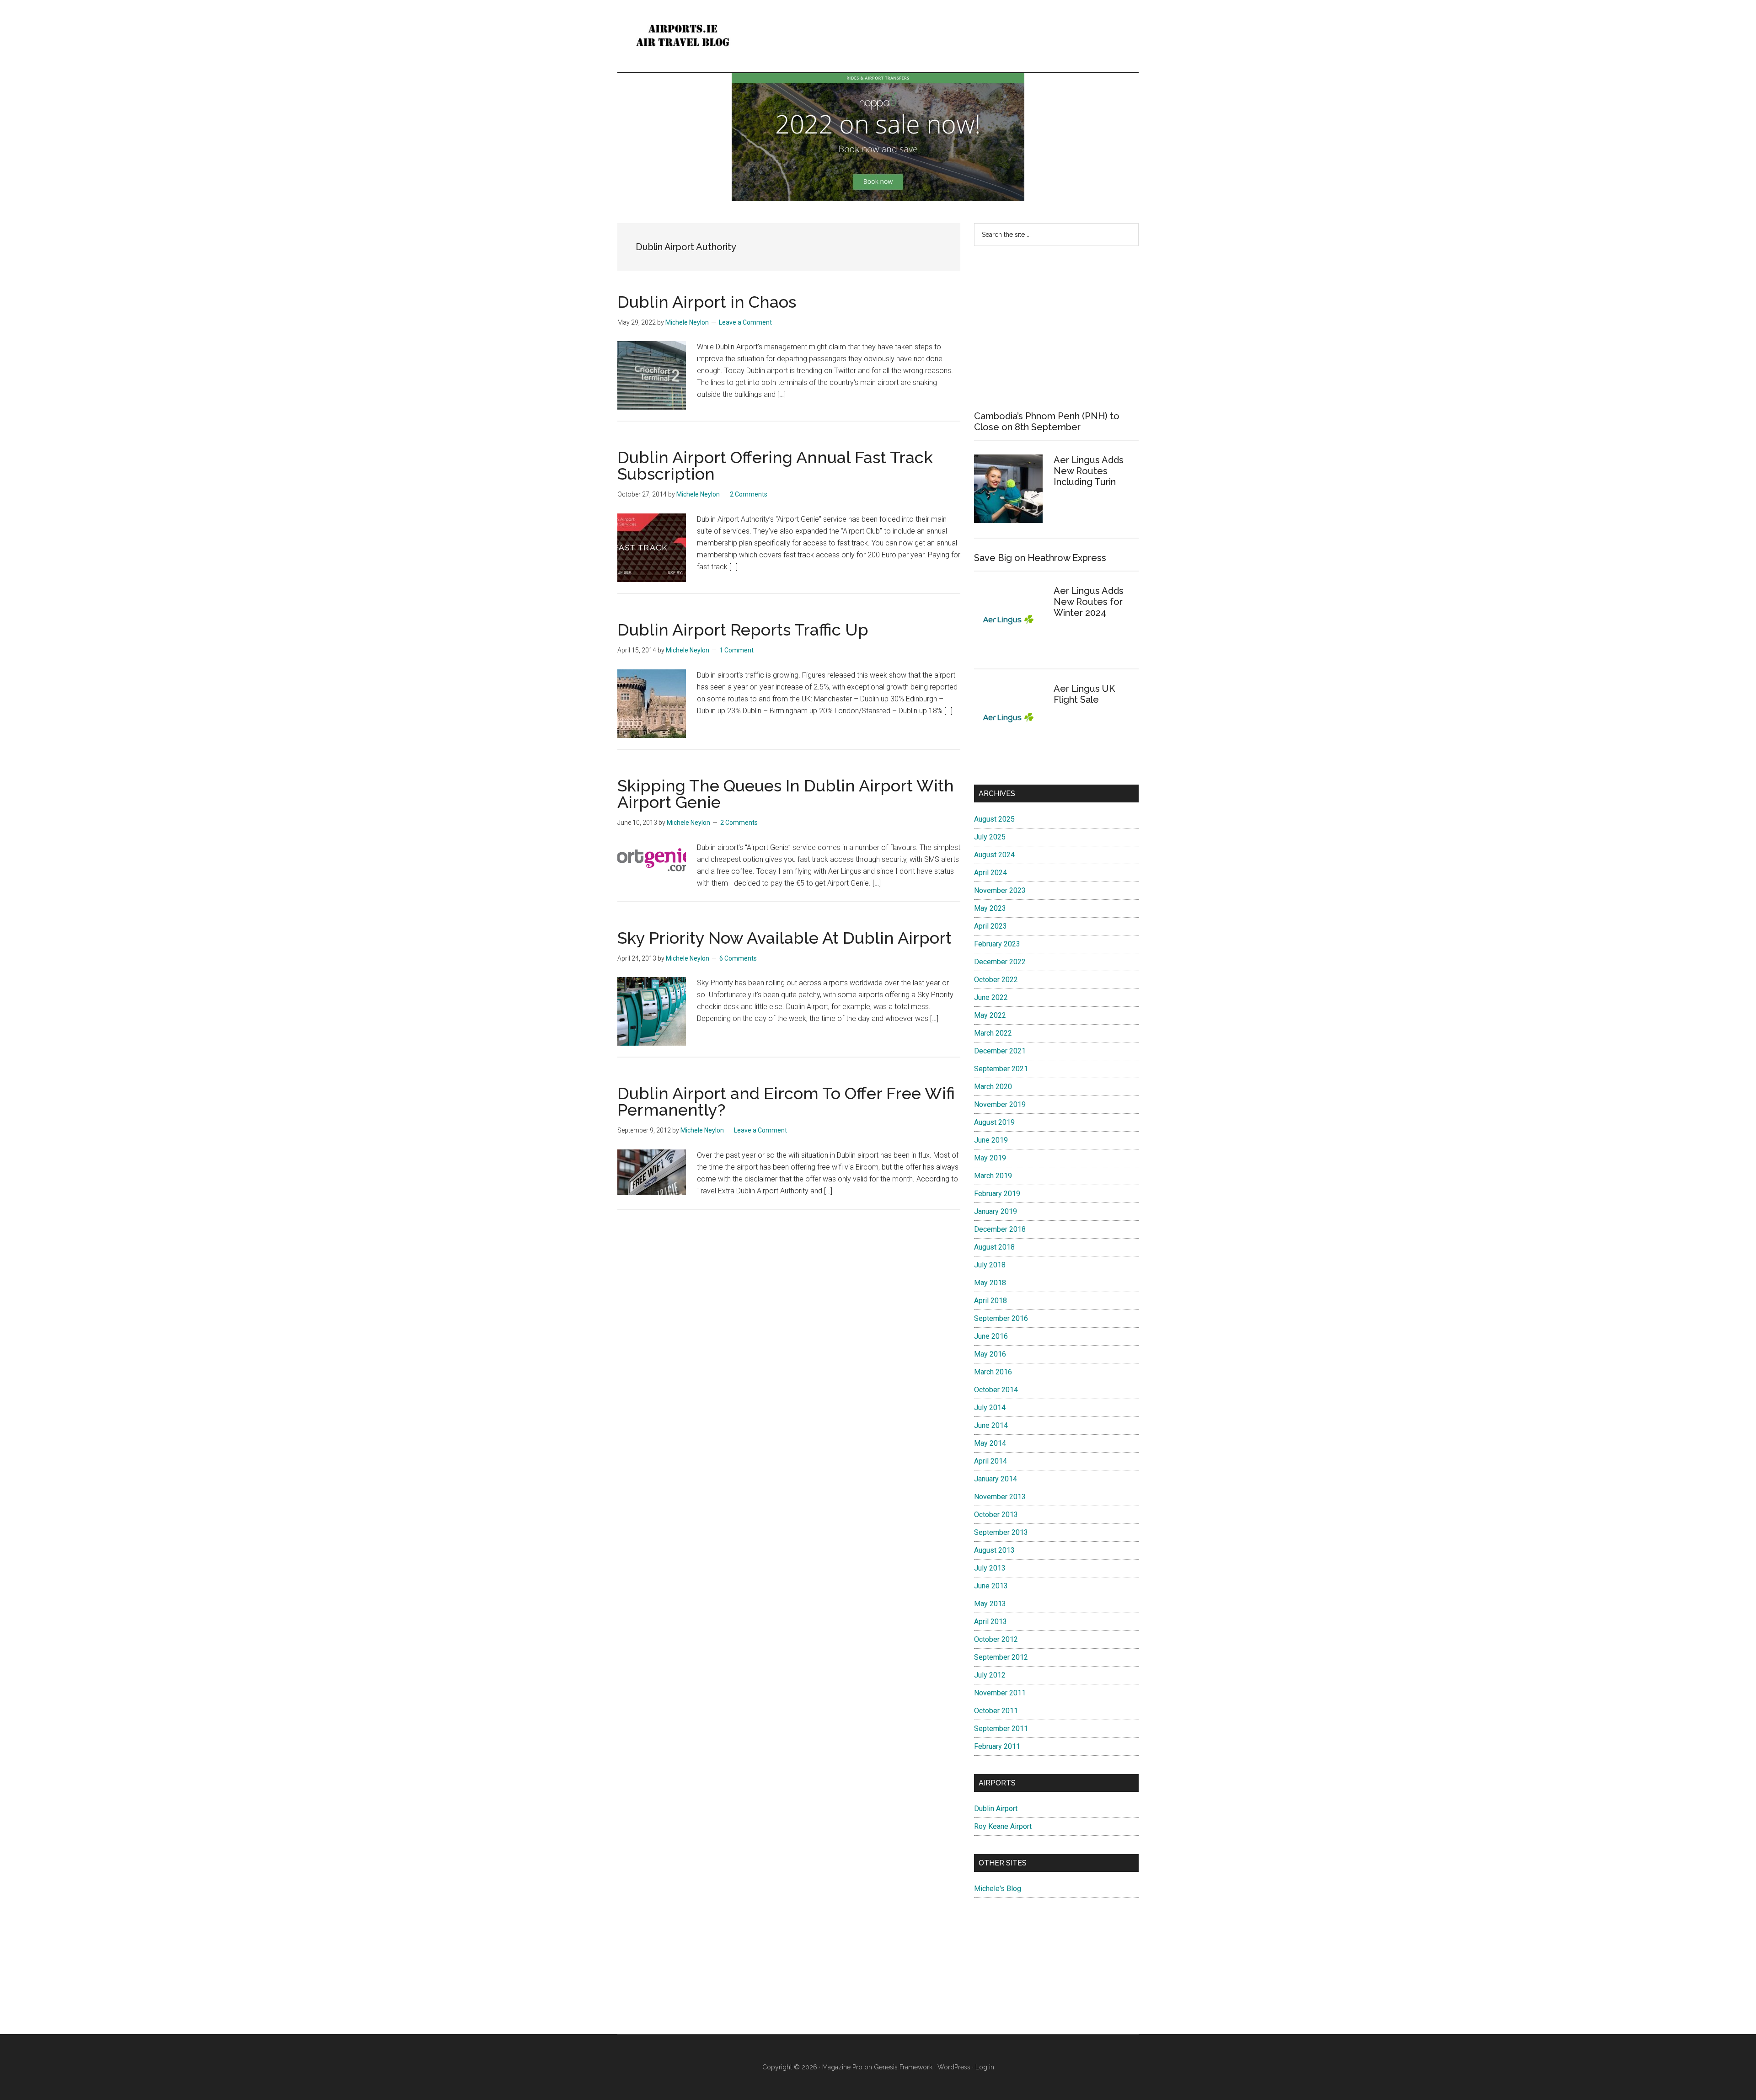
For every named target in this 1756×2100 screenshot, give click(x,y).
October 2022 (996, 980)
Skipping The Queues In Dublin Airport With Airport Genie (786, 794)
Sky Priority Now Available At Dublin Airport (784, 938)
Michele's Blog (998, 1889)
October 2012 (996, 1639)
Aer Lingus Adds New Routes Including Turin (1089, 471)
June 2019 (991, 1140)
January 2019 (996, 1211)
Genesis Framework (903, 2067)
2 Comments (749, 494)
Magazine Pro (842, 2067)
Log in (985, 2067)
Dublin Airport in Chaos (707, 302)
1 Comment (736, 650)
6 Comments (738, 958)
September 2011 (1001, 1729)
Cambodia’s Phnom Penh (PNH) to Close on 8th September (1047, 422)
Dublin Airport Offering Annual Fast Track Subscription (775, 465)
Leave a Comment (745, 322)
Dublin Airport (996, 1809)
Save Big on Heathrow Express (1040, 558)
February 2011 (997, 1746)
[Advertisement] (1056, 328)
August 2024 (994, 855)
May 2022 (990, 1015)
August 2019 (994, 1122)
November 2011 (1000, 1693)
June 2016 (991, 1336)
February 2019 (997, 1194)
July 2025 (990, 837)
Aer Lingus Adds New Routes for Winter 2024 (1089, 602)
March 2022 (993, 1033)
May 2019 (990, 1158)
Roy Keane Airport (1003, 1826)
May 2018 (990, 1283)
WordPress (954, 2067)
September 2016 (1001, 1318)
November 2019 (1000, 1104)
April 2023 (990, 926)
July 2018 (990, 1265)
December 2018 (1000, 1229)
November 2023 (1000, 890)
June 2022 (991, 997)
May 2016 (990, 1354)
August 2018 (994, 1247)
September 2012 (1001, 1657)
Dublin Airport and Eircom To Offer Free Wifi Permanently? (786, 1101)
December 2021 (1000, 1051)
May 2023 (990, 908)
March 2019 (993, 1176)
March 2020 (993, 1087)
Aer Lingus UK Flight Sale (1084, 694)
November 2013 (1000, 1497)
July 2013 (990, 1568)
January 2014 (996, 1479)
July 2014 (990, 1408)
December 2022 (1000, 962)
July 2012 (990, 1675)
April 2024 (990, 873)
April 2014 (990, 1461)
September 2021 (1001, 1069)
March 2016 (993, 1372)
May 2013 (990, 1604)
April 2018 (990, 1301)
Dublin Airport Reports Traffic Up (743, 630)
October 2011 (996, 1711)
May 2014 (990, 1443)
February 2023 (997, 944)
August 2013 (994, 1550)
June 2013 (991, 1586)
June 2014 (991, 1425)
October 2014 (996, 1390)
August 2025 (994, 819)
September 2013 (1001, 1532)
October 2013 (996, 1515)
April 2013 (990, 1622)
